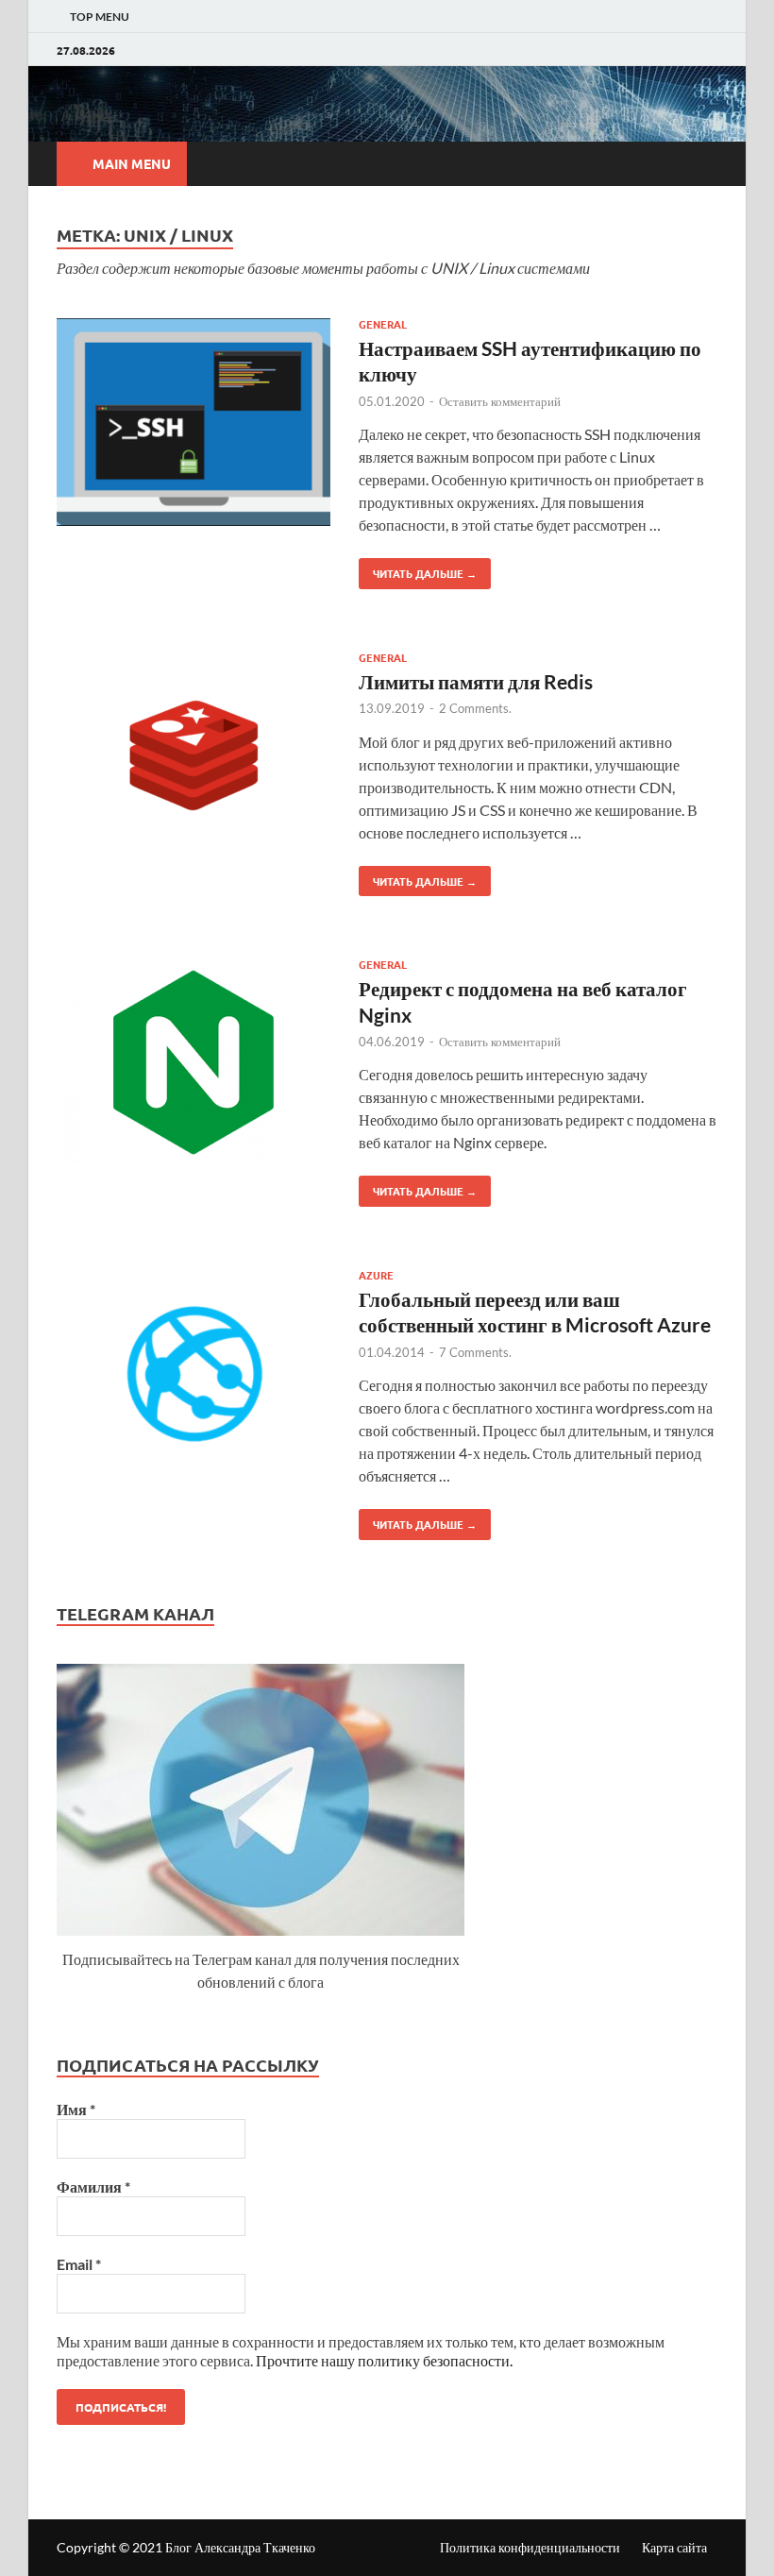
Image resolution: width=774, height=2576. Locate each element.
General (383, 324)
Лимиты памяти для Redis (476, 681)
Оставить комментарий (500, 401)
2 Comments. (475, 708)
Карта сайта (674, 2547)
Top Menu (100, 17)
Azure (376, 1275)
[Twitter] (712, 50)
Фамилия (93, 2186)
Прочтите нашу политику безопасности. (384, 2360)
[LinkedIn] (673, 50)
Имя (76, 2109)
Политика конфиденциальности (530, 2547)
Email (79, 2264)
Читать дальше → (418, 569)
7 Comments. (475, 1352)
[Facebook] (692, 50)
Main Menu (132, 163)
